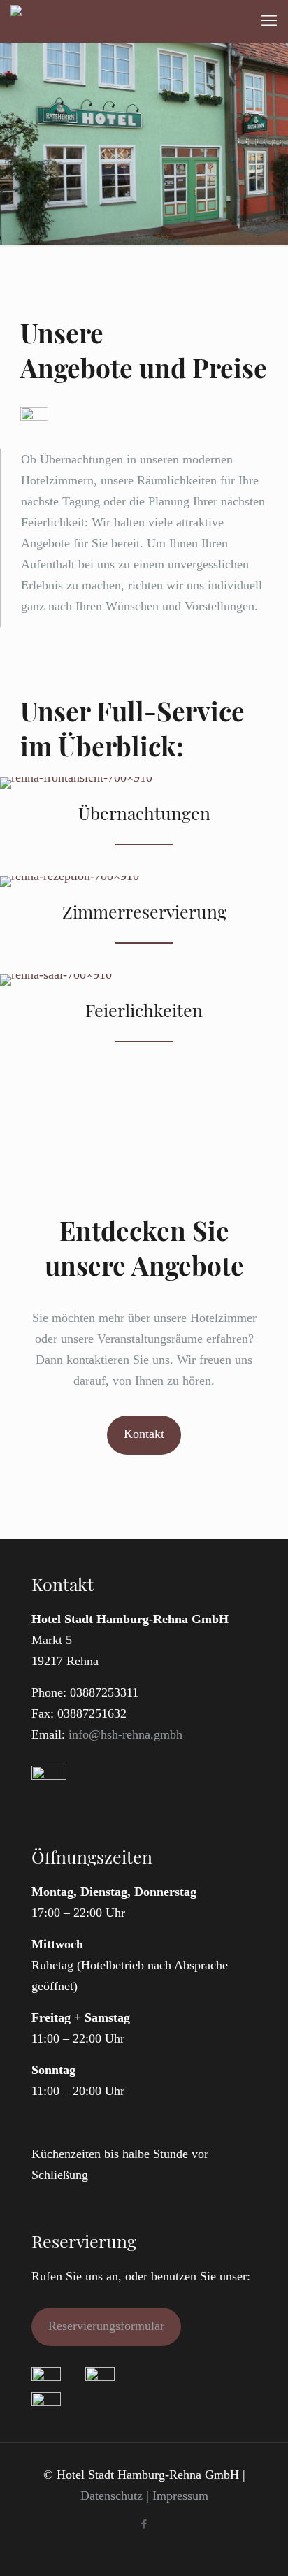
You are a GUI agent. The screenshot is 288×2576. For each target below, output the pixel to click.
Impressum (180, 2496)
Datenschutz (111, 2496)
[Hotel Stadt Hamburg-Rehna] (54, 21)
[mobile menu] (269, 21)
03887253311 (104, 1692)
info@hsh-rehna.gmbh (125, 1734)
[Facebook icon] (144, 2524)
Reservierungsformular (106, 2326)
